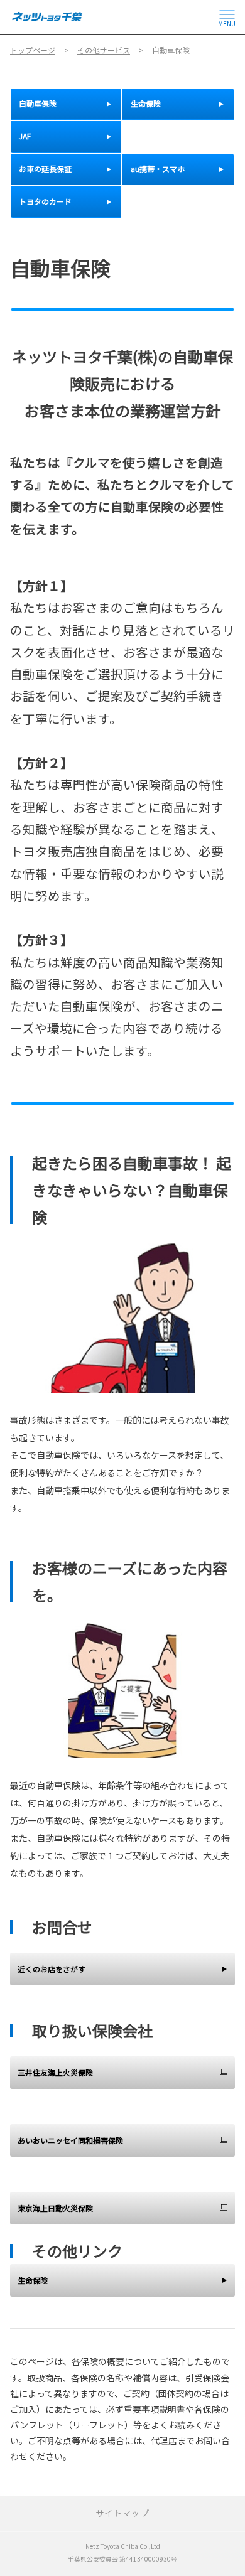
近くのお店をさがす (52, 1969)
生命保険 (33, 2280)
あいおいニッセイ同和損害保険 (70, 2140)
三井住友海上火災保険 (55, 2072)
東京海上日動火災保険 (55, 2208)
